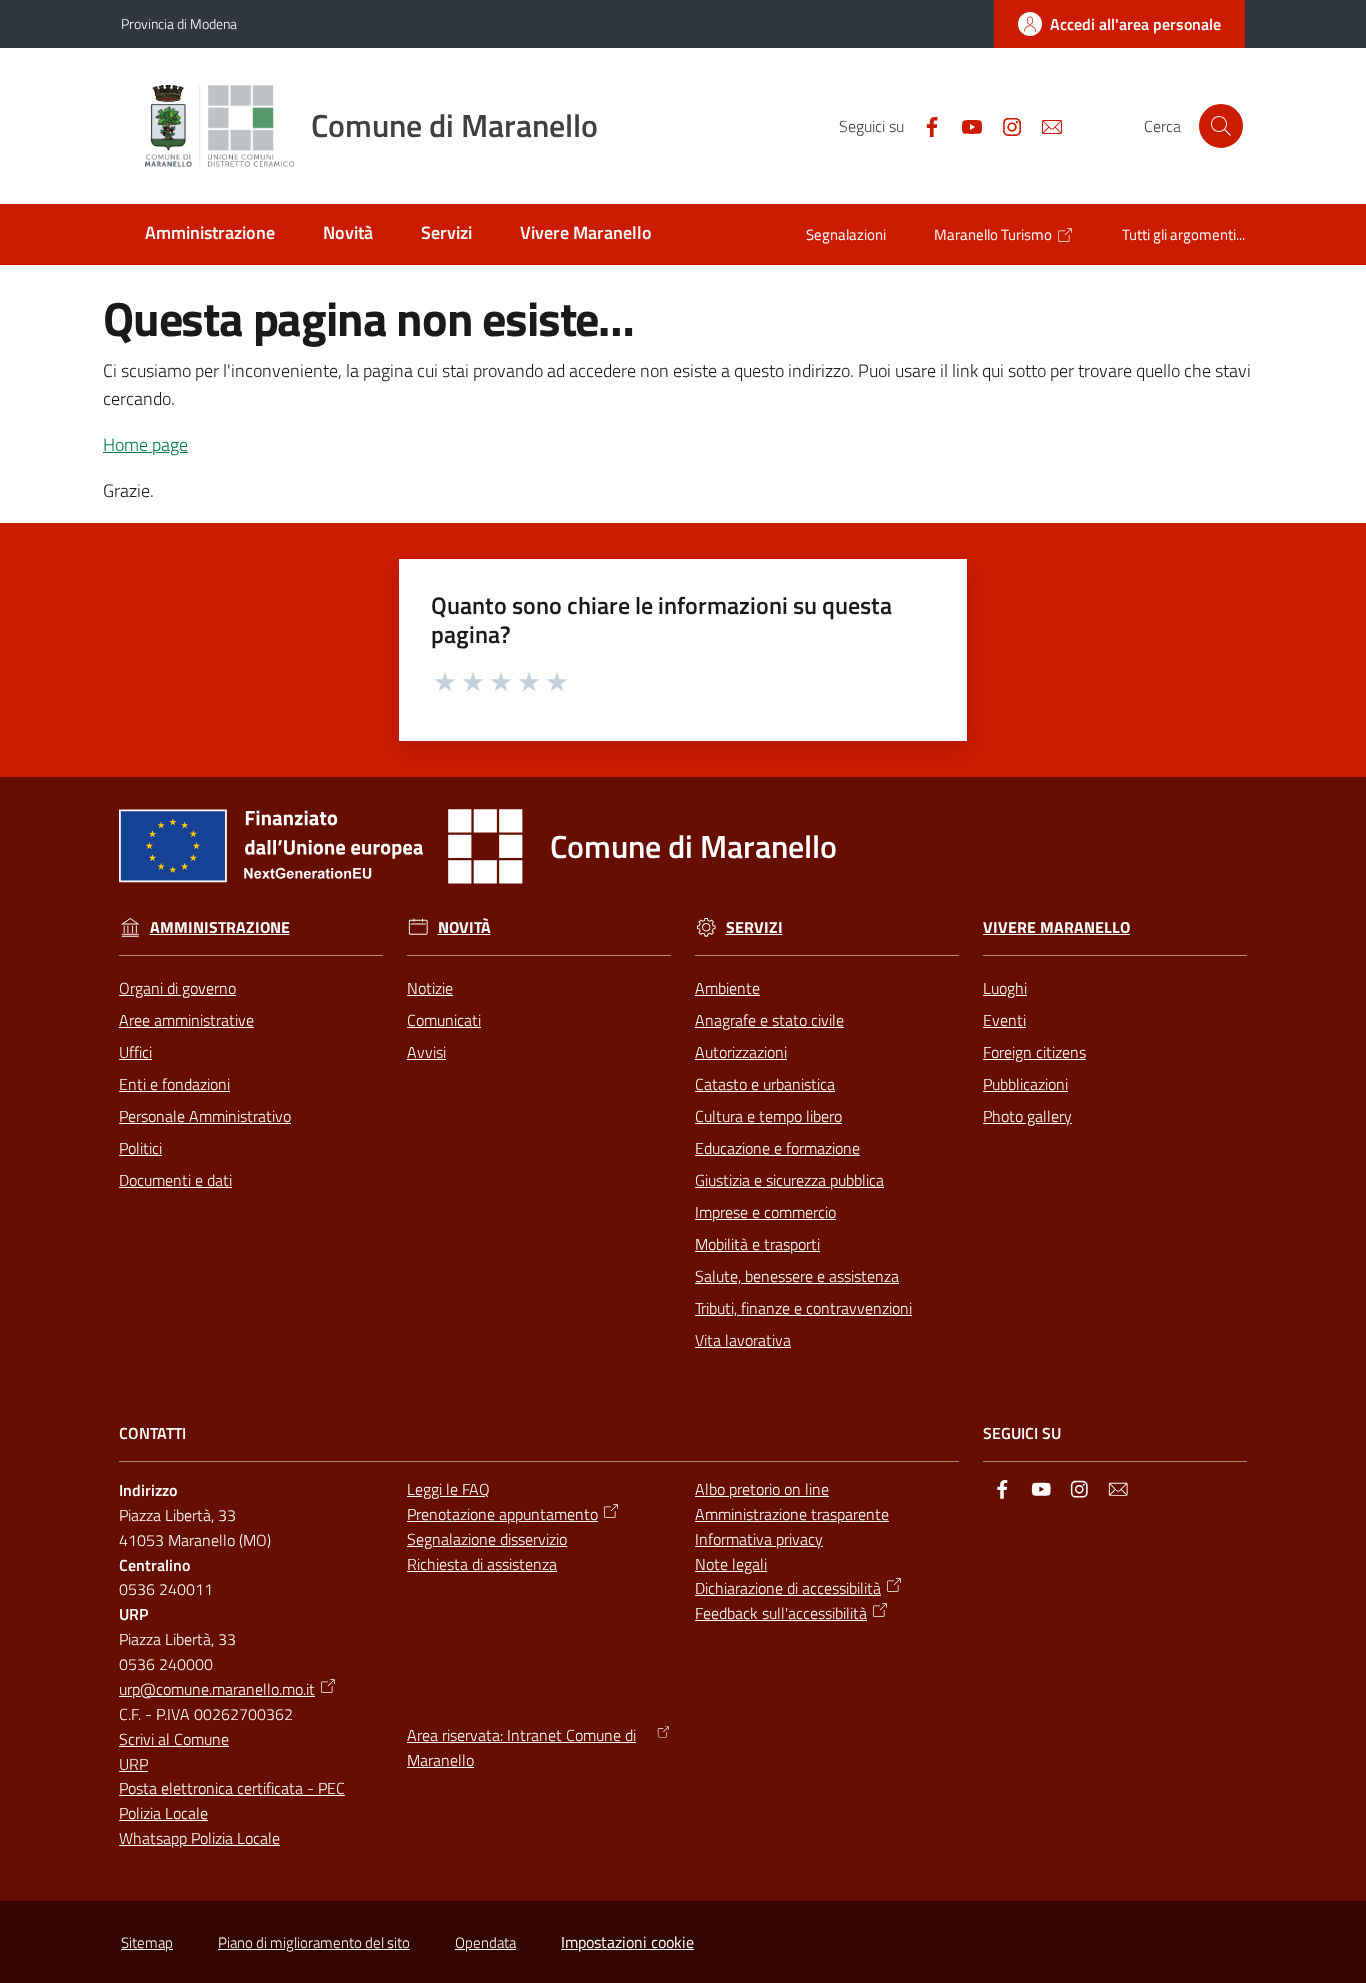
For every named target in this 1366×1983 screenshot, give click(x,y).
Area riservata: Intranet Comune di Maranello (521, 1747)
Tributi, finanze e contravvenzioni (803, 1308)
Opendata (485, 1942)
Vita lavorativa (743, 1340)
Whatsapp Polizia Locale (199, 1838)
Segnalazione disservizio (487, 1539)
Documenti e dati (175, 1180)
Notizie (430, 988)
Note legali (731, 1564)
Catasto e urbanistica (765, 1084)
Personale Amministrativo (205, 1116)
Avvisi (426, 1052)
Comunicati (444, 1020)
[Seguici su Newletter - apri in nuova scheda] (1044, 125)
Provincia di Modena (179, 23)
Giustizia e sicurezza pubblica (789, 1180)
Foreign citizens (1034, 1052)
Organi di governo (177, 988)
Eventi (1004, 1020)
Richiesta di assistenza (482, 1564)
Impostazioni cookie (627, 1942)
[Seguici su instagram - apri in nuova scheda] (1004, 125)
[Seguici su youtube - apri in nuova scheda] (964, 125)
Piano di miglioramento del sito (314, 1942)
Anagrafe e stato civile (769, 1020)
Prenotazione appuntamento (502, 1514)
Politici (140, 1148)
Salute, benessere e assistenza (797, 1276)
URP (133, 1764)
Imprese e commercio (765, 1212)
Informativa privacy (759, 1539)
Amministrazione (220, 927)
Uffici (135, 1052)
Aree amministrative (186, 1020)
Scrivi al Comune (174, 1739)
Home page (145, 444)
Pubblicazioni (1025, 1084)
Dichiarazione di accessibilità (788, 1588)
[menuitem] (210, 234)
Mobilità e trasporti (757, 1244)
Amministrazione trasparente (792, 1514)
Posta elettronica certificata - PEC (232, 1788)
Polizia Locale (163, 1813)
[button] (1221, 126)
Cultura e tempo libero (768, 1116)
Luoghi (1005, 988)
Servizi (754, 927)
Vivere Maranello (1056, 927)
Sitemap (147, 1942)
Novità (464, 927)
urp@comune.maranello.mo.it (217, 1689)
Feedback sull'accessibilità (781, 1613)
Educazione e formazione (777, 1148)
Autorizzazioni (741, 1052)
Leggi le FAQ (448, 1489)
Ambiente (727, 988)
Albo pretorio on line (762, 1489)
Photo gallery (1027, 1116)
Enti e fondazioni (174, 1084)
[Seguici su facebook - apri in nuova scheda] (924, 125)
